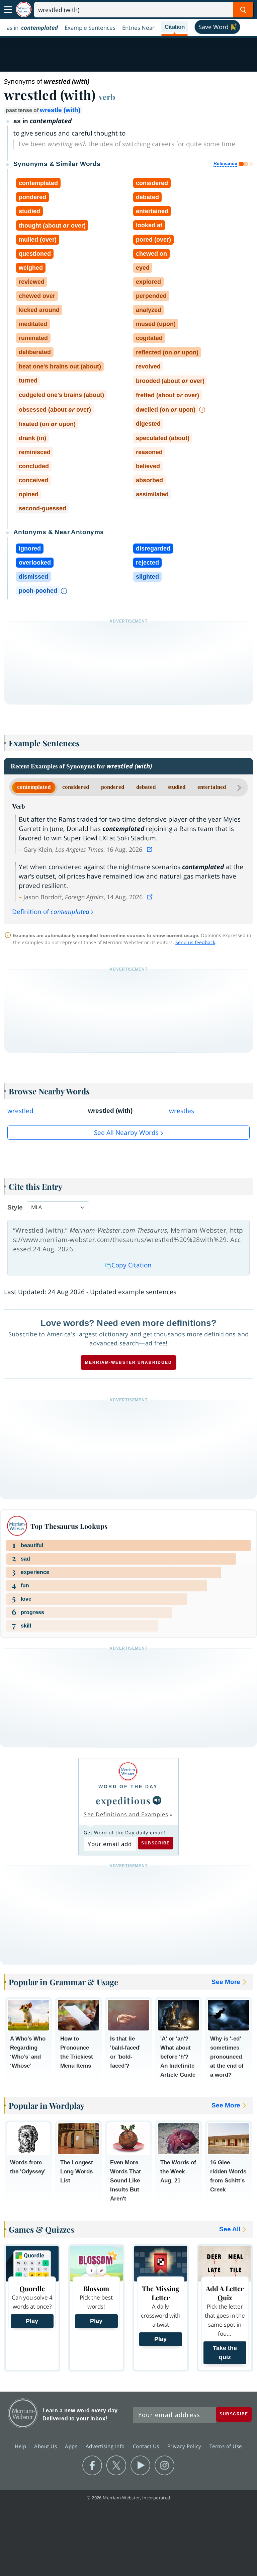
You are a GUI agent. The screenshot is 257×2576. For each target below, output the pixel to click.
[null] (157, 1800)
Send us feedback (195, 942)
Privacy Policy (185, 2446)
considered (76, 787)
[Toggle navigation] (8, 10)
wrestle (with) (60, 110)
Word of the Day (128, 1786)
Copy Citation (132, 1265)
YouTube (140, 2466)
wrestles (182, 1111)
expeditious (123, 1800)
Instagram (164, 2466)
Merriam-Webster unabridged (128, 1362)
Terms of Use (226, 2446)
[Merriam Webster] (128, 1771)
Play (32, 2321)
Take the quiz (225, 2353)
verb (107, 97)
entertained (212, 787)
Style (15, 1207)
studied (177, 787)
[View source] (150, 849)
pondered (113, 787)
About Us (46, 2446)
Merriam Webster (23, 2413)
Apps (72, 2446)
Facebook (92, 2466)
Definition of (51, 912)
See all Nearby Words (126, 1133)
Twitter (116, 2466)
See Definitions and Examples (126, 1814)
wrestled (20, 1111)
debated (146, 787)
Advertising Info (106, 2446)
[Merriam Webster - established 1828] (24, 10)
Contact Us (147, 2446)
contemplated (34, 787)
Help (21, 2446)
